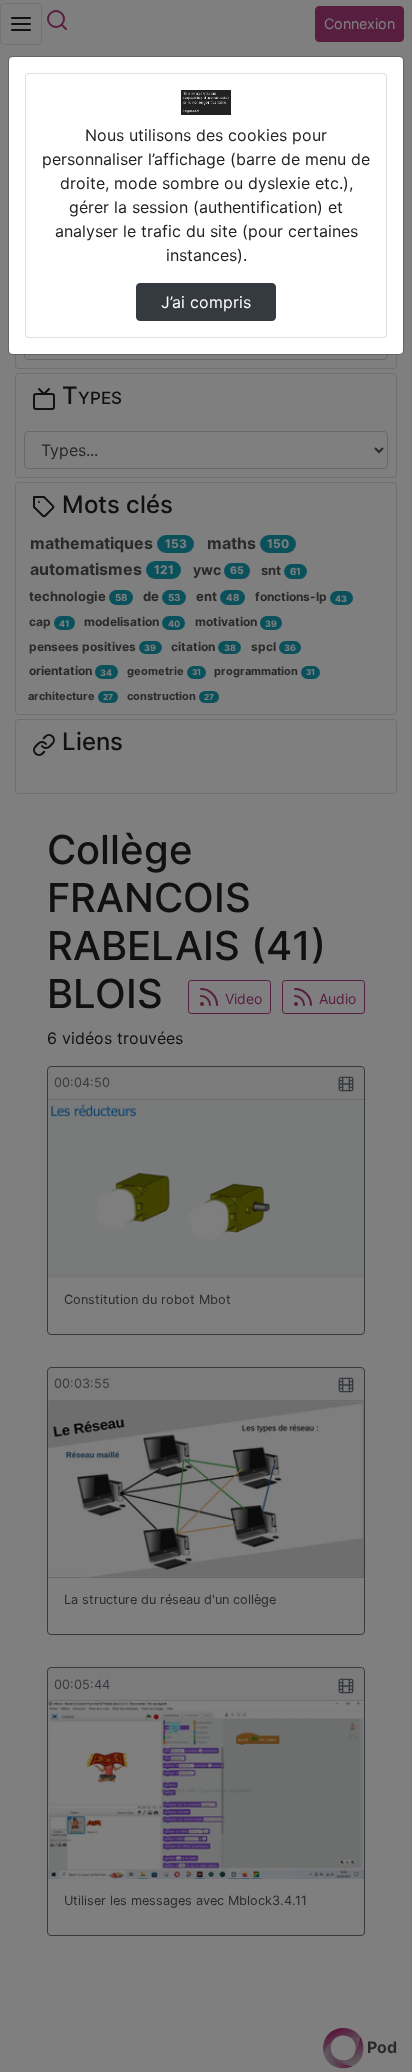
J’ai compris (206, 302)
